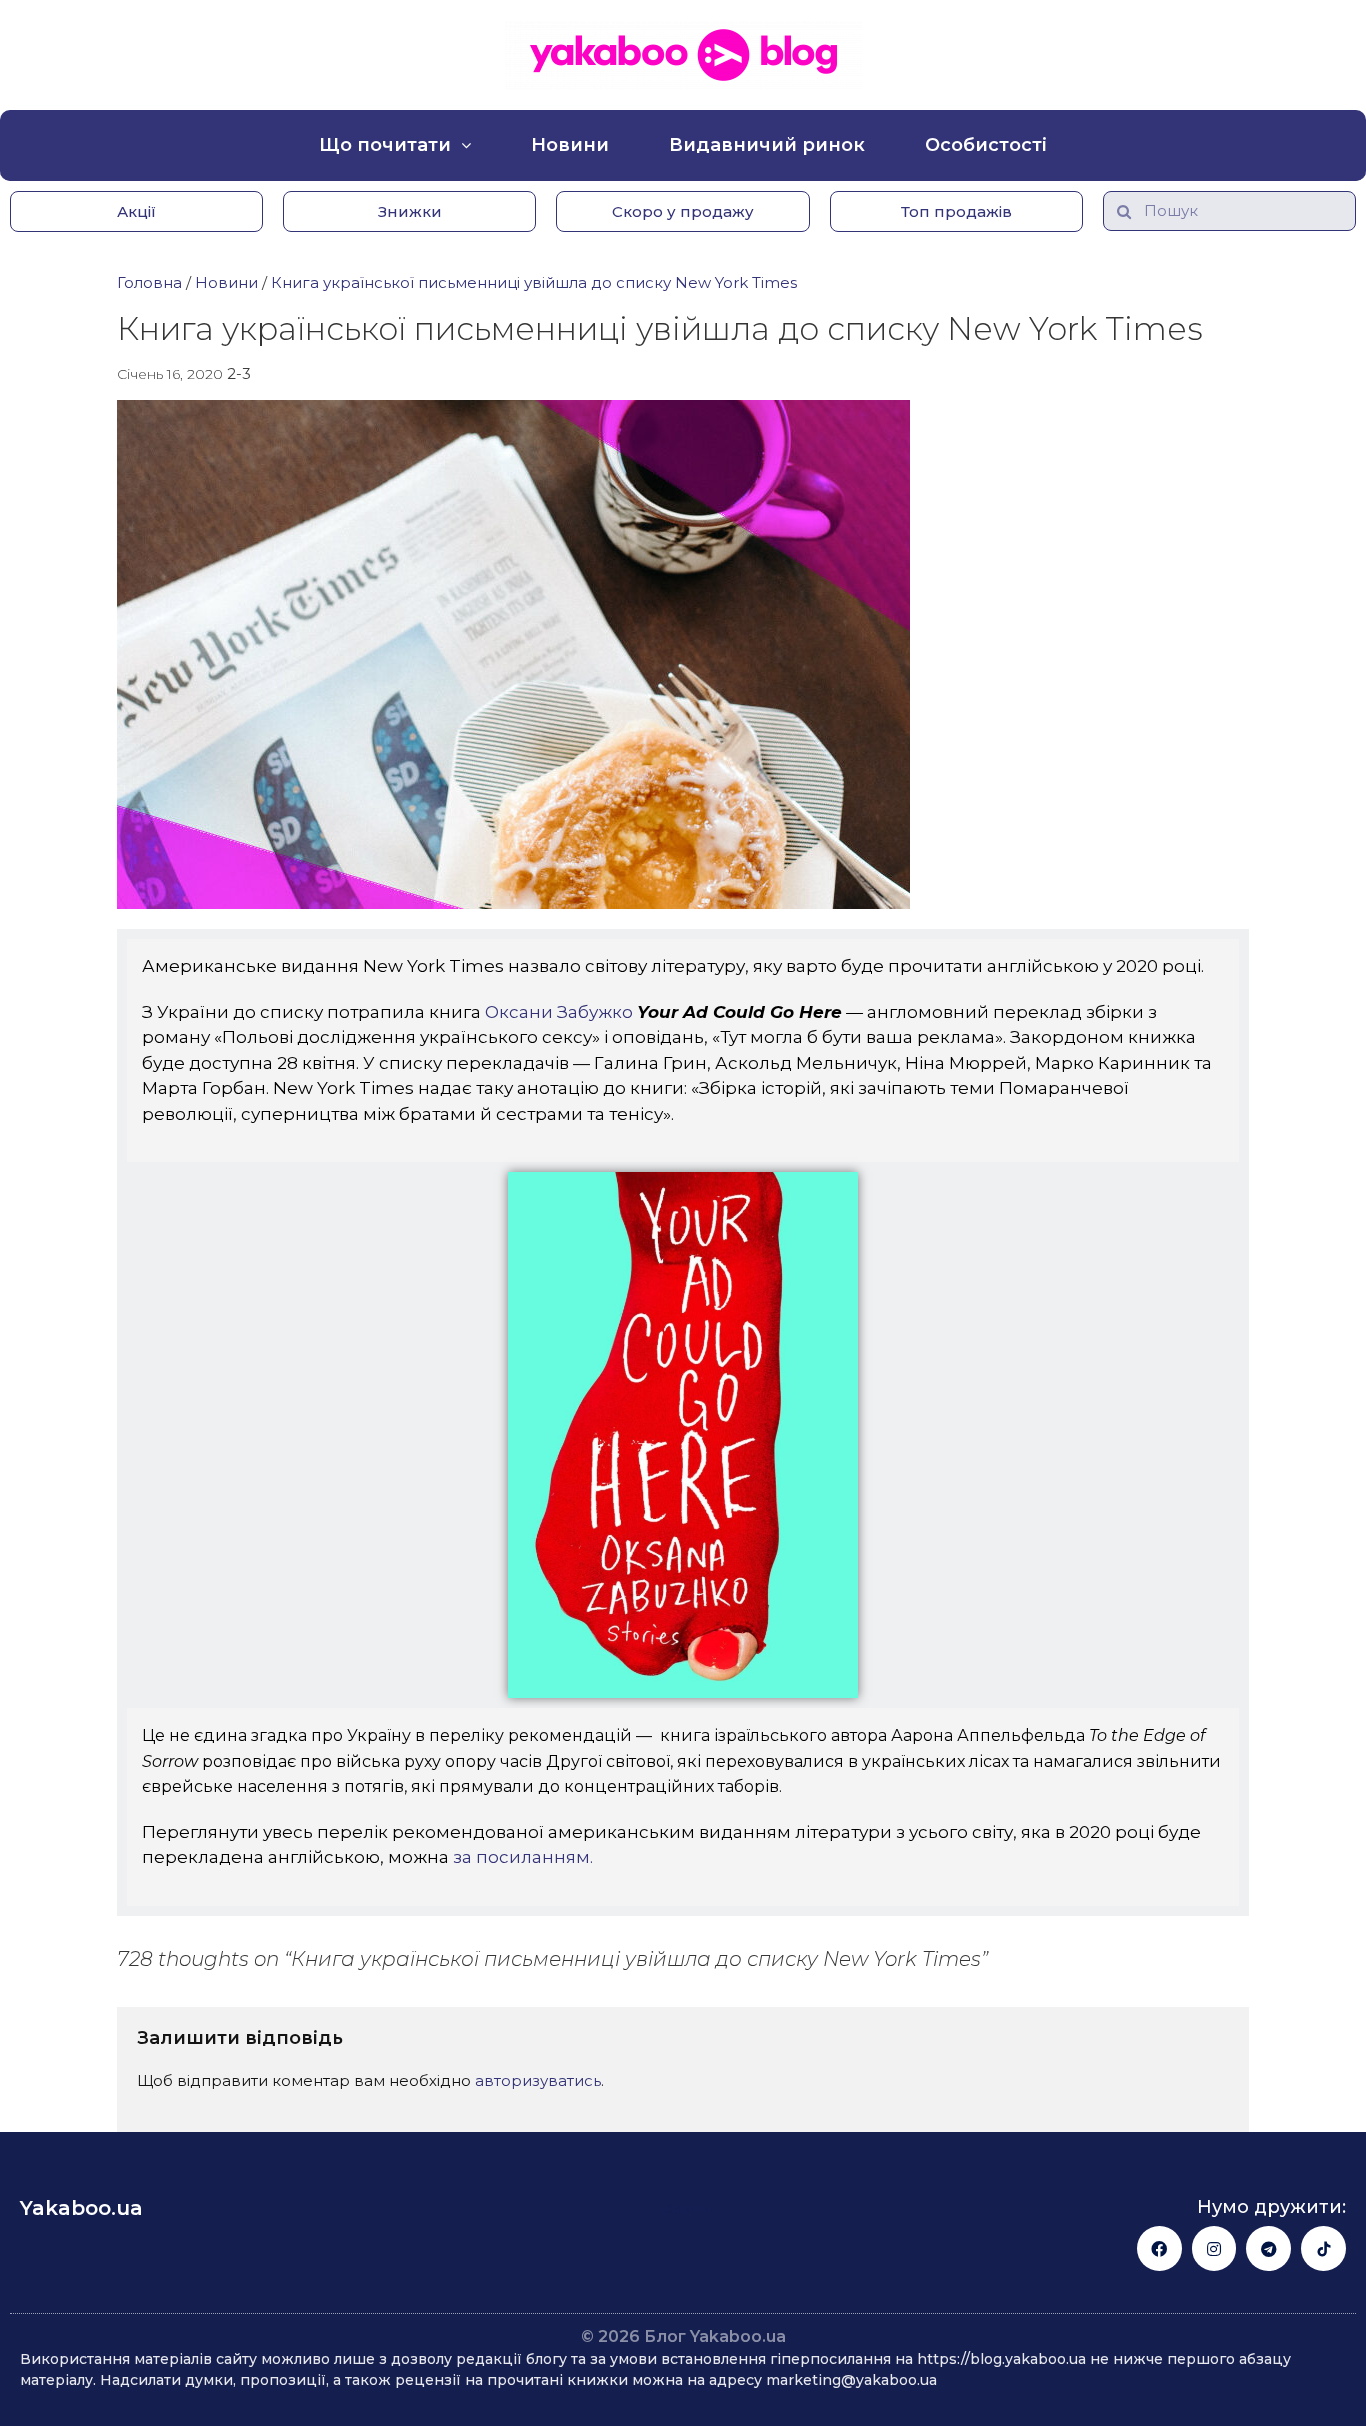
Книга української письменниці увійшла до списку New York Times (534, 282)
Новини (570, 145)
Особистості (986, 145)
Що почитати (385, 145)
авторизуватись (538, 2080)
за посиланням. (523, 1857)
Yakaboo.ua (81, 2208)
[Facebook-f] (1159, 2248)
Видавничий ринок (767, 145)
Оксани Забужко (557, 1012)
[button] (136, 211)
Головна (149, 282)
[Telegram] (1268, 2248)
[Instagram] (1214, 2248)
